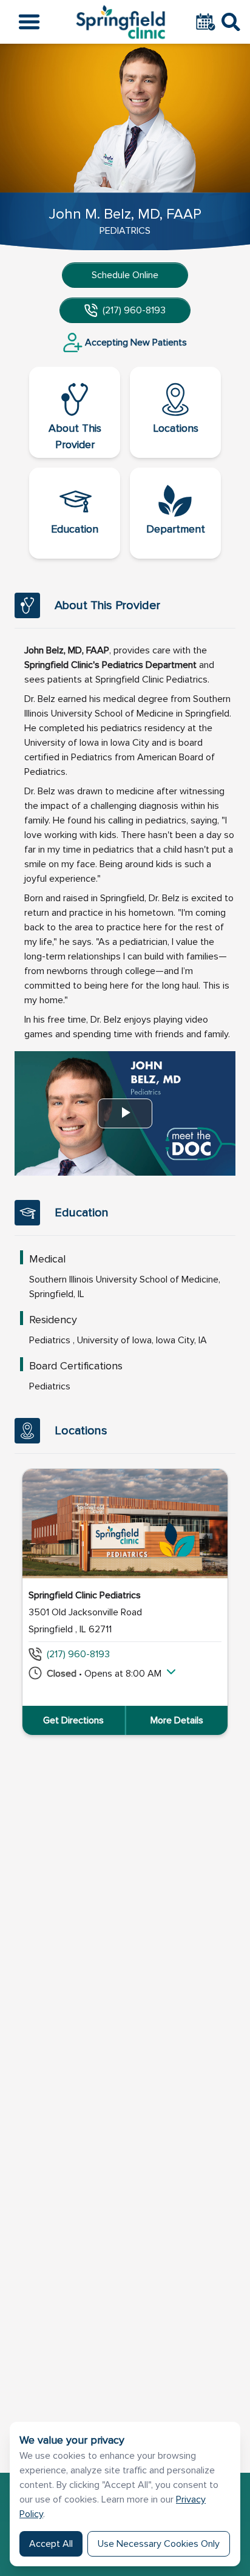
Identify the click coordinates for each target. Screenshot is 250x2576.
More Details (177, 1720)
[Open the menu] (29, 22)
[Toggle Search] (231, 22)
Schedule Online (125, 275)
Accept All (51, 2544)
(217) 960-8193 (134, 310)
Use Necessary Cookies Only (159, 2544)
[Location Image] (125, 1524)
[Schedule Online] (207, 22)
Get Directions (73, 1720)
